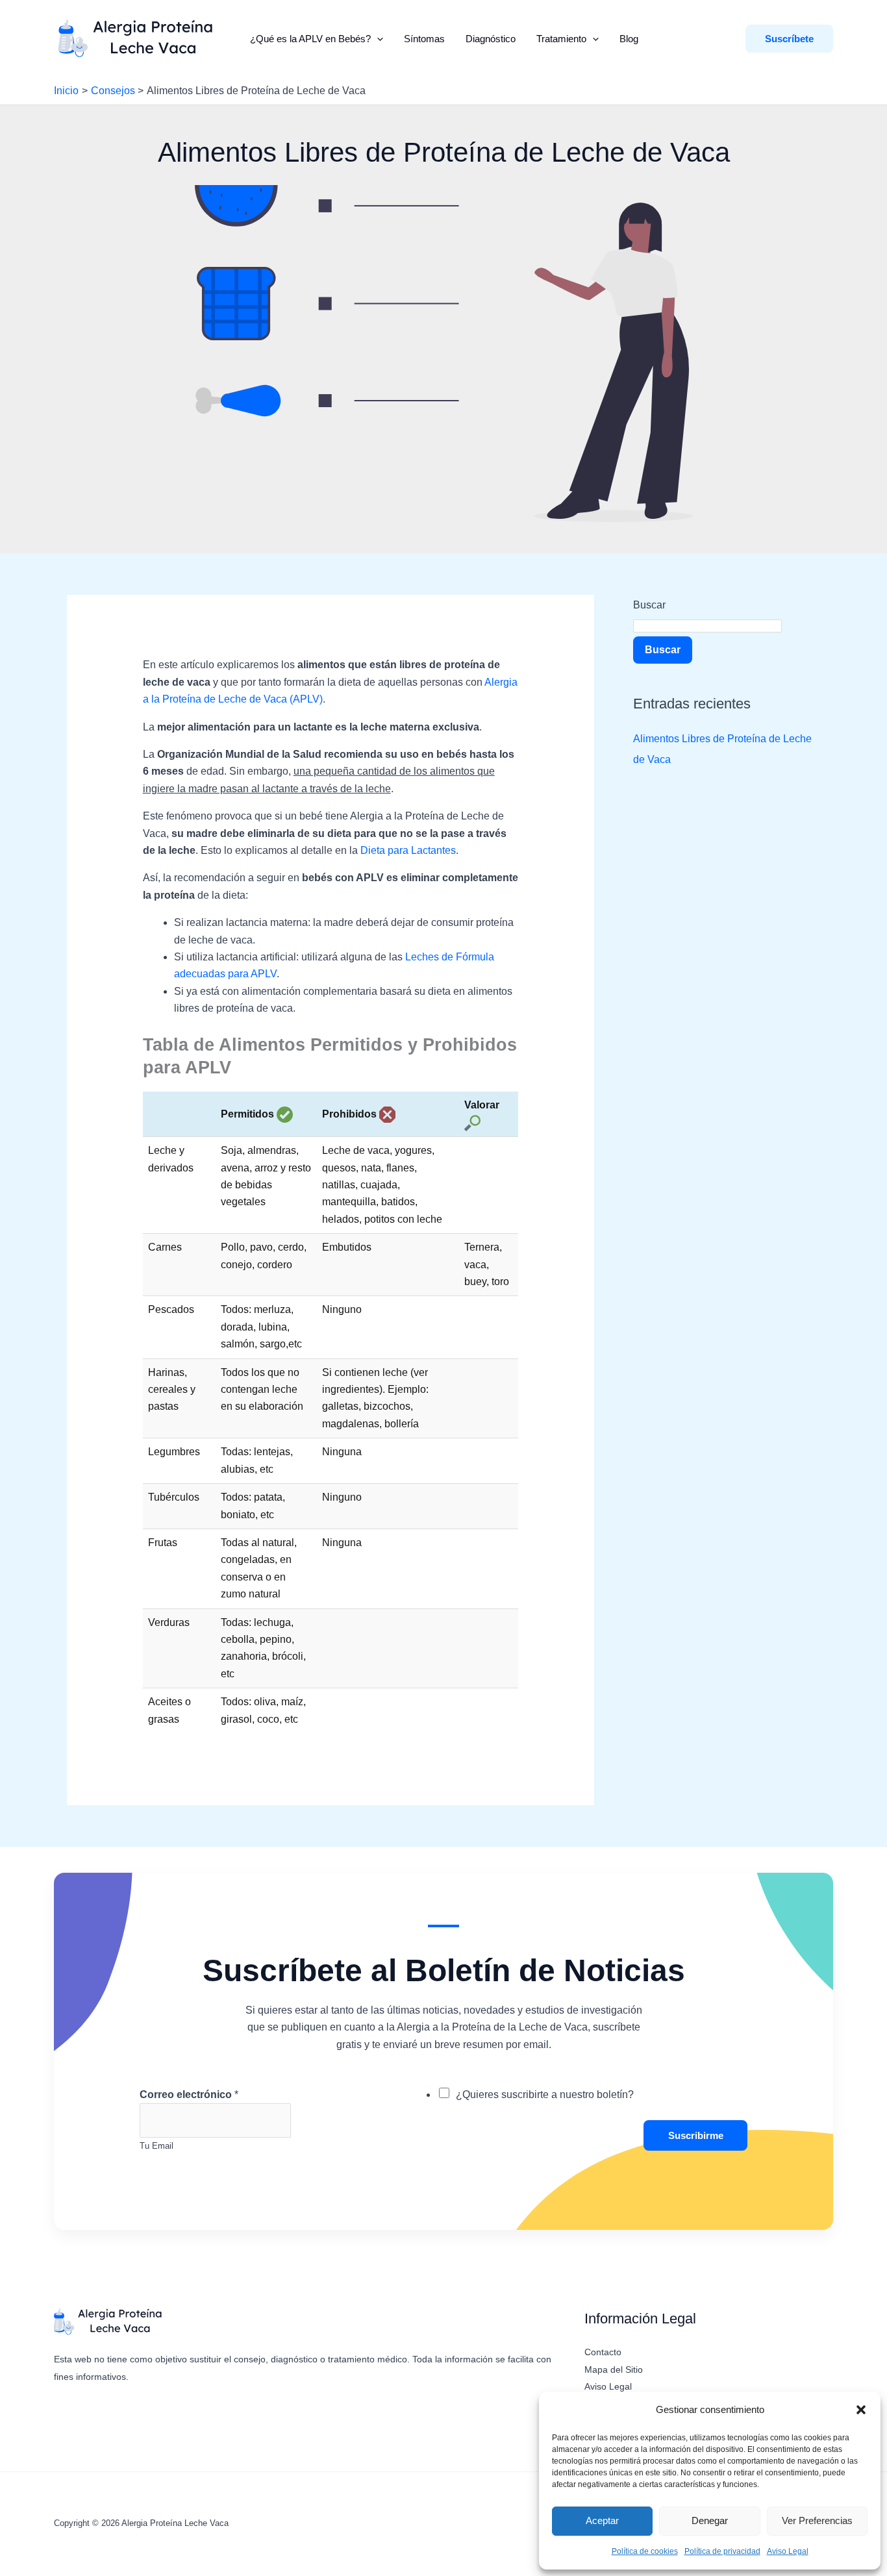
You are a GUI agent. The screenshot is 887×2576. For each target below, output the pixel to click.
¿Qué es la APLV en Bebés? (310, 39)
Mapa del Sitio (614, 2370)
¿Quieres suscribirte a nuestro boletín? (545, 2095)
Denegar (710, 2520)
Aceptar (602, 2520)
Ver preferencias (817, 2520)
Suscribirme (696, 2135)
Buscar (649, 605)
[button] (861, 2410)
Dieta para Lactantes (408, 850)
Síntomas (424, 39)
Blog (629, 39)
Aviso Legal (788, 2551)
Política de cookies (645, 2551)
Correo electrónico (189, 2095)
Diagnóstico (491, 39)
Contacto (603, 2352)
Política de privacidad (722, 2551)
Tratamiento (561, 39)
